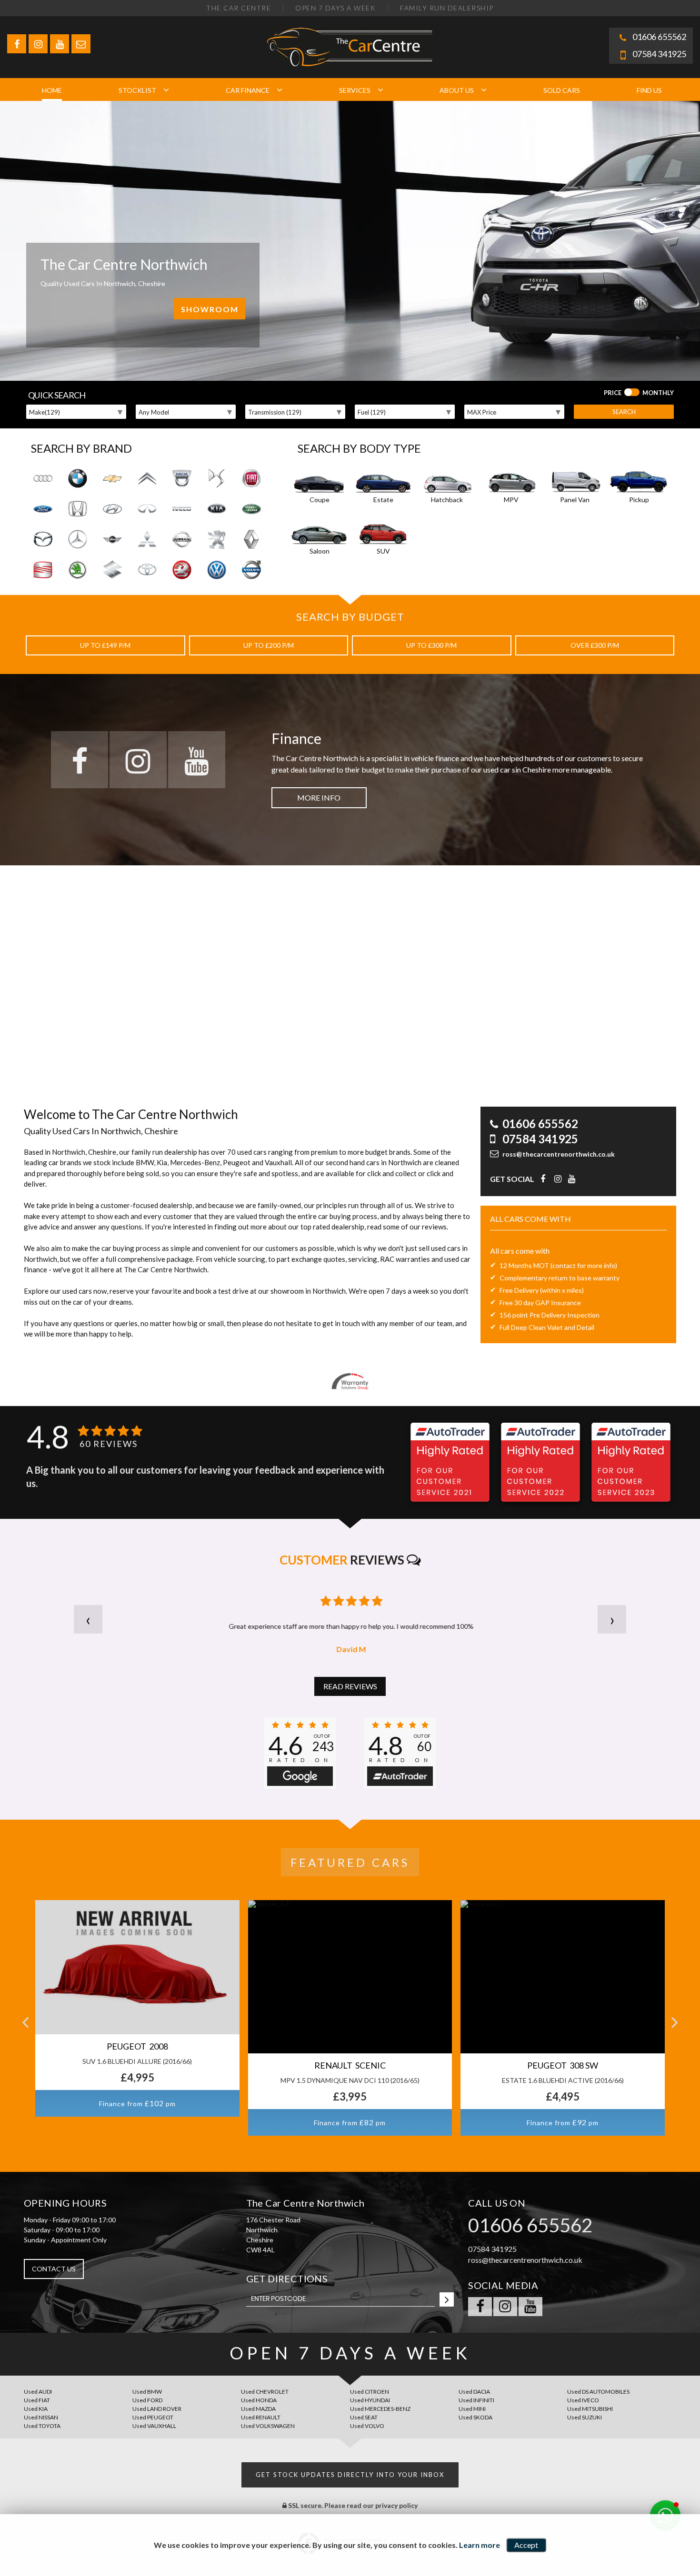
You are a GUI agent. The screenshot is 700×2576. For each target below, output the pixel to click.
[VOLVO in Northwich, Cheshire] (251, 570)
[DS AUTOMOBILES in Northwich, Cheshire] (217, 479)
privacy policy (396, 2505)
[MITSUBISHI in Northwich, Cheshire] (147, 540)
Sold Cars (562, 90)
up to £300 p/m (431, 645)
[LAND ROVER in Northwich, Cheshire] (251, 509)
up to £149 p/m (105, 645)
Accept (526, 2545)
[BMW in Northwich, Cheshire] (78, 479)
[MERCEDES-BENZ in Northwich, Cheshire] (78, 540)
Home (52, 90)
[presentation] (88, 1619)
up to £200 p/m (269, 645)
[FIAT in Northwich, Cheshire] (251, 479)
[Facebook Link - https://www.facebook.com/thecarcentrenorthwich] (17, 44)
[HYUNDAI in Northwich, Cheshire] (112, 509)
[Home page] (350, 47)
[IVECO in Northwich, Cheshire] (182, 509)
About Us (457, 90)
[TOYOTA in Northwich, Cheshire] (147, 570)
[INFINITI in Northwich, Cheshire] (147, 509)
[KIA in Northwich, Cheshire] (217, 509)
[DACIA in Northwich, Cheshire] (182, 479)
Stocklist (137, 90)
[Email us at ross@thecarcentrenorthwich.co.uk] (81, 44)
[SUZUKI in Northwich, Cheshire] (112, 570)
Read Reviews (350, 1686)
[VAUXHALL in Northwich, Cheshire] (182, 570)
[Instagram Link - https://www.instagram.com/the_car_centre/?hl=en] (38, 44)
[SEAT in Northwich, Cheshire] (43, 570)
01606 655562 (659, 37)
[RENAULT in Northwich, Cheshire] (251, 540)
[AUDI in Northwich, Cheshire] (43, 479)
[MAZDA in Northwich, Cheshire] (43, 540)
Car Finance (248, 90)
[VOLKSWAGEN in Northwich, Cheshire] (217, 570)
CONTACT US (54, 2269)
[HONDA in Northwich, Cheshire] (78, 509)
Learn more (480, 2545)
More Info (319, 798)
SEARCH (624, 412)
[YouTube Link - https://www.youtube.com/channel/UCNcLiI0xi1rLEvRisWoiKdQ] (60, 44)
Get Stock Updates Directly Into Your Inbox (350, 2475)
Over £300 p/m (595, 645)
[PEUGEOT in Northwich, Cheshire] (217, 540)
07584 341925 (659, 54)
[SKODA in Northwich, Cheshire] (78, 570)
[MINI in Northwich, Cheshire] (112, 540)
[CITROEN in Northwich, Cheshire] (147, 479)
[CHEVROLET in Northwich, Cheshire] (112, 479)
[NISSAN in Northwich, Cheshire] (182, 540)
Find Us (649, 90)
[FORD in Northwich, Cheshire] (43, 509)
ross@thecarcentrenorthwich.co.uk (559, 1154)
